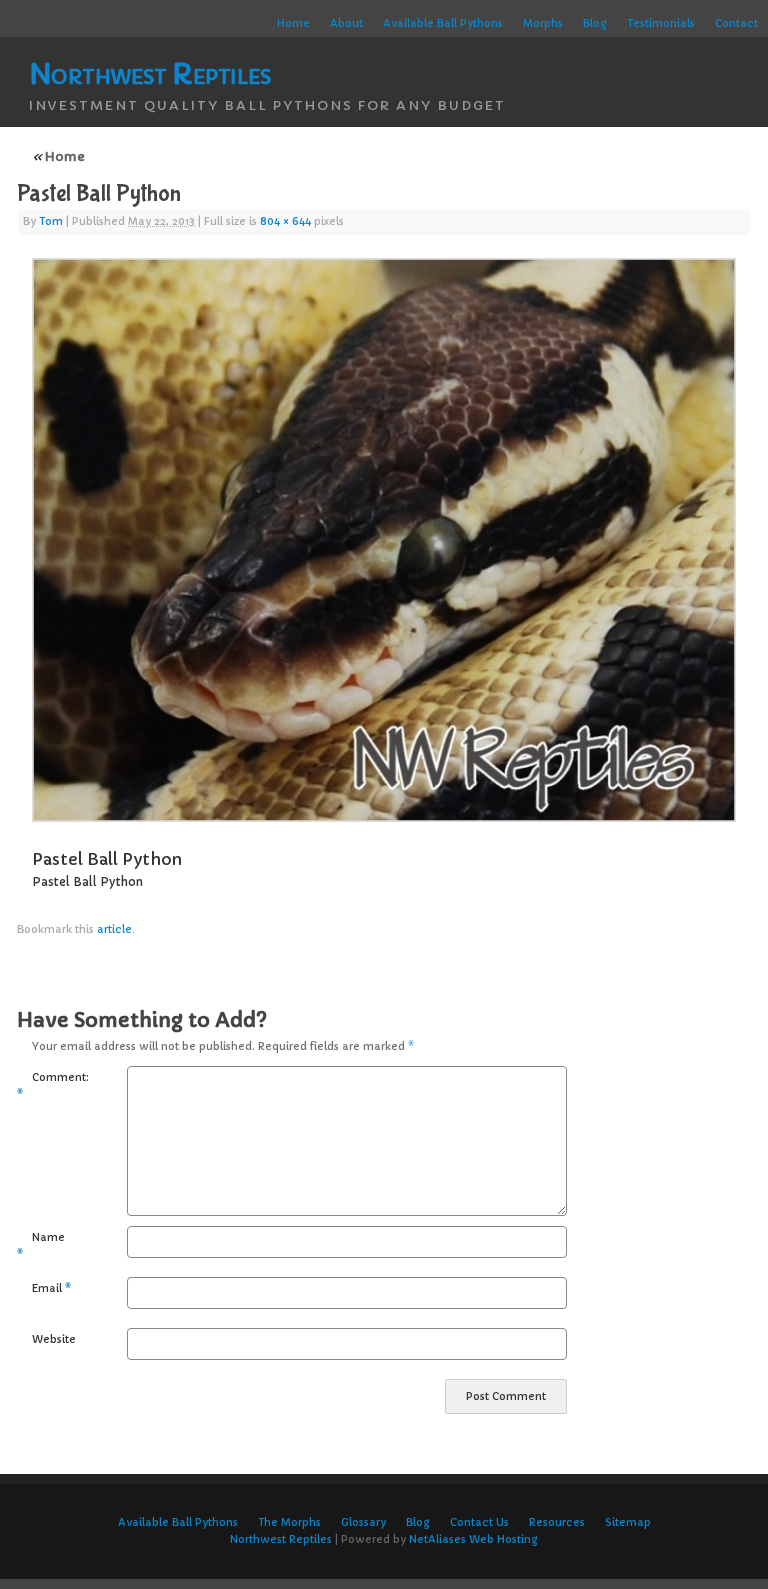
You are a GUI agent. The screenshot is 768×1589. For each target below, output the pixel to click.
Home (293, 23)
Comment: (44, 1086)
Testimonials (661, 23)
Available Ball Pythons (443, 23)
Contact (736, 23)
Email (52, 1288)
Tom (51, 221)
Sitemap (628, 1522)
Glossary (363, 1522)
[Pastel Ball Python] (384, 540)
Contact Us (479, 1522)
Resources (557, 1522)
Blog (595, 23)
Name (41, 1246)
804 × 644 (285, 221)
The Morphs (289, 1522)
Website (52, 1339)
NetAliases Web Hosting (473, 1539)
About (346, 23)
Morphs (543, 23)
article (114, 929)
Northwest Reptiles (150, 74)
